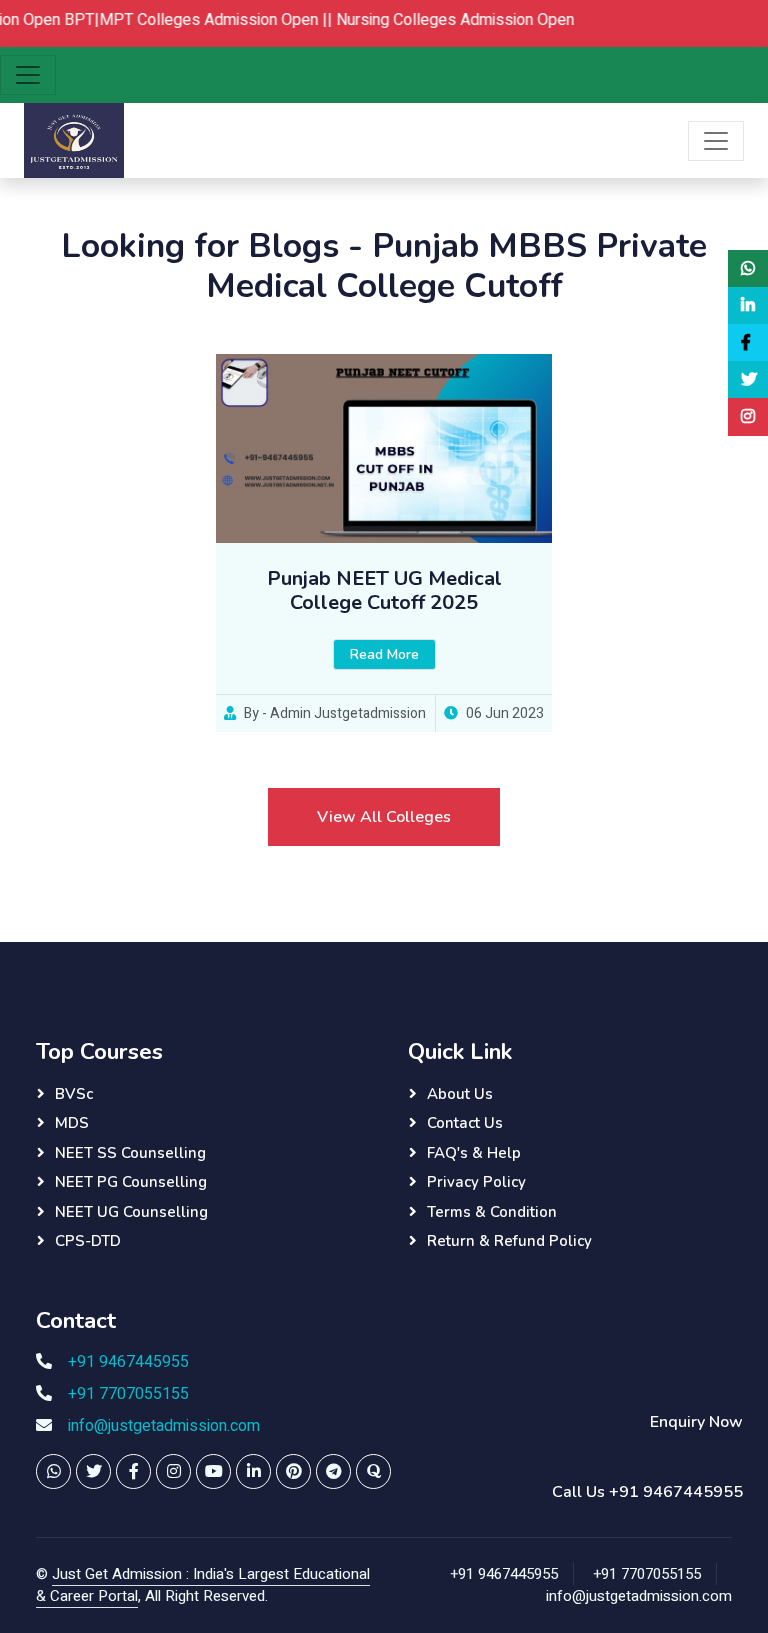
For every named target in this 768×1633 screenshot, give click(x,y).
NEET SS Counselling (130, 1153)
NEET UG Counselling (131, 1212)
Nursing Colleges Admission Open (439, 20)
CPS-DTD (88, 1241)
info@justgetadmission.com (164, 1426)
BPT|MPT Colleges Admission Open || (184, 20)
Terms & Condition (492, 1212)
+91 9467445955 (128, 1362)
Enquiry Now (696, 1422)
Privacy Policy (476, 1182)
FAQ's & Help (474, 1153)
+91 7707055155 (128, 1394)
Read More (384, 654)
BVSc (74, 1094)
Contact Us (465, 1123)
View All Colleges (384, 817)
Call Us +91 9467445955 (647, 1492)
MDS (72, 1123)
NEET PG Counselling (131, 1182)
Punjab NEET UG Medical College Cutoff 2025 (384, 590)
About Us (460, 1094)
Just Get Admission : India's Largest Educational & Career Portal (203, 1585)
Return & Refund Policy (509, 1241)
